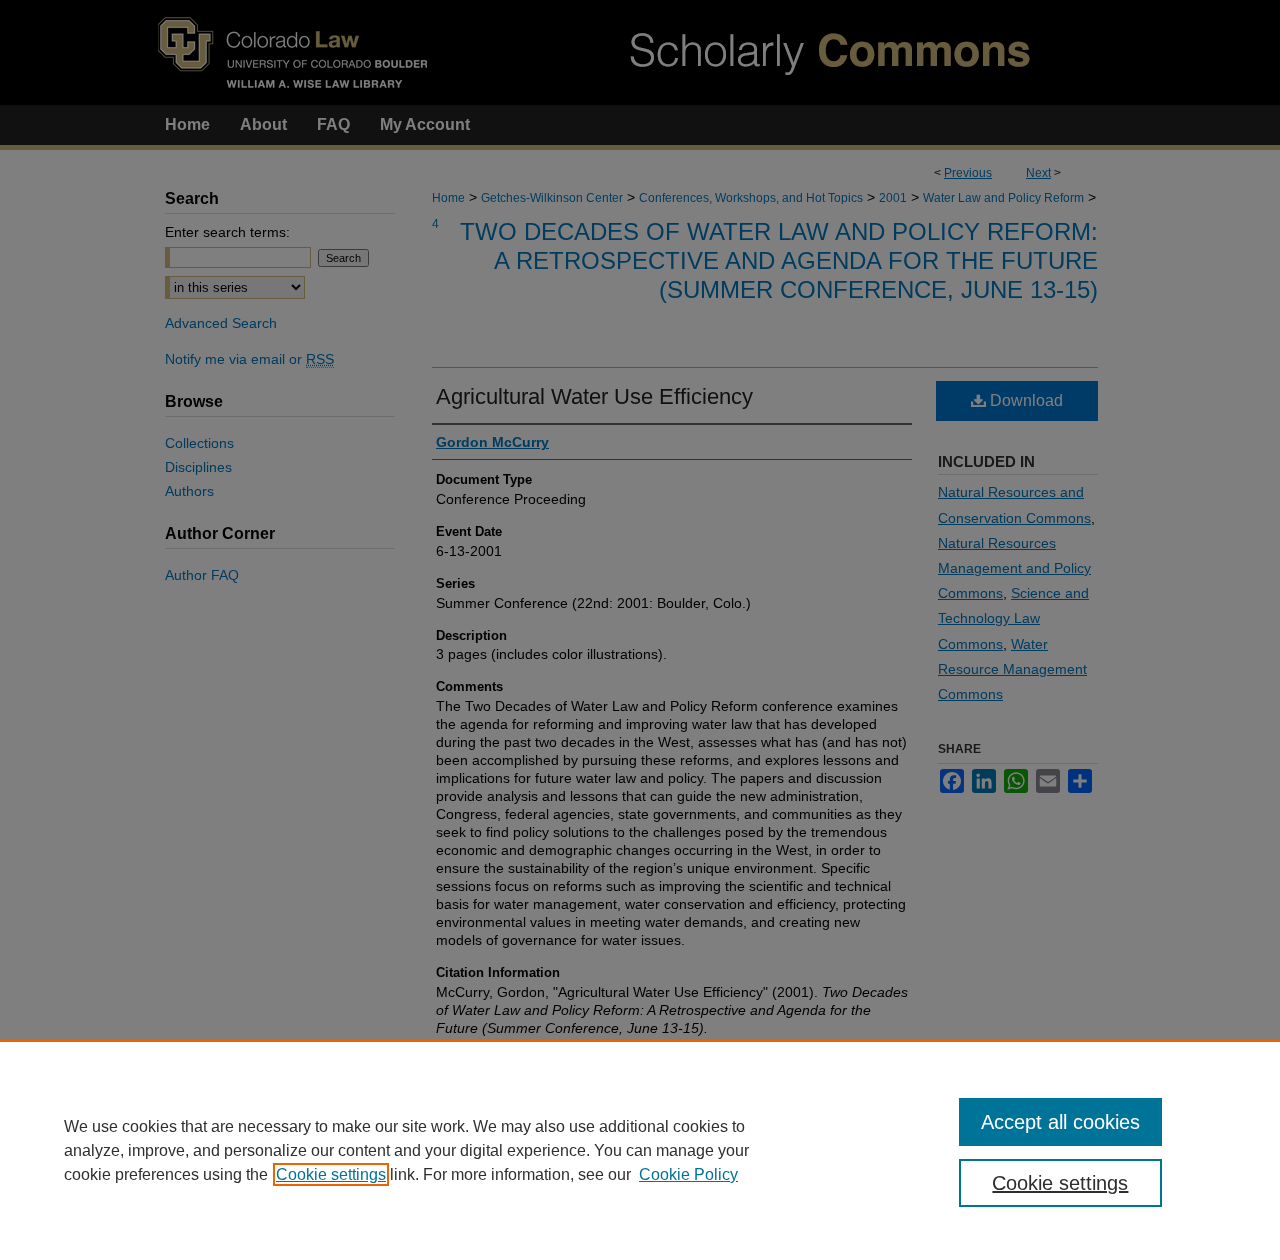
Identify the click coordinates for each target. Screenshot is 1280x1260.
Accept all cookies (1060, 1122)
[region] (640, 1150)
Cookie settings (331, 1174)
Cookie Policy (688, 1174)
